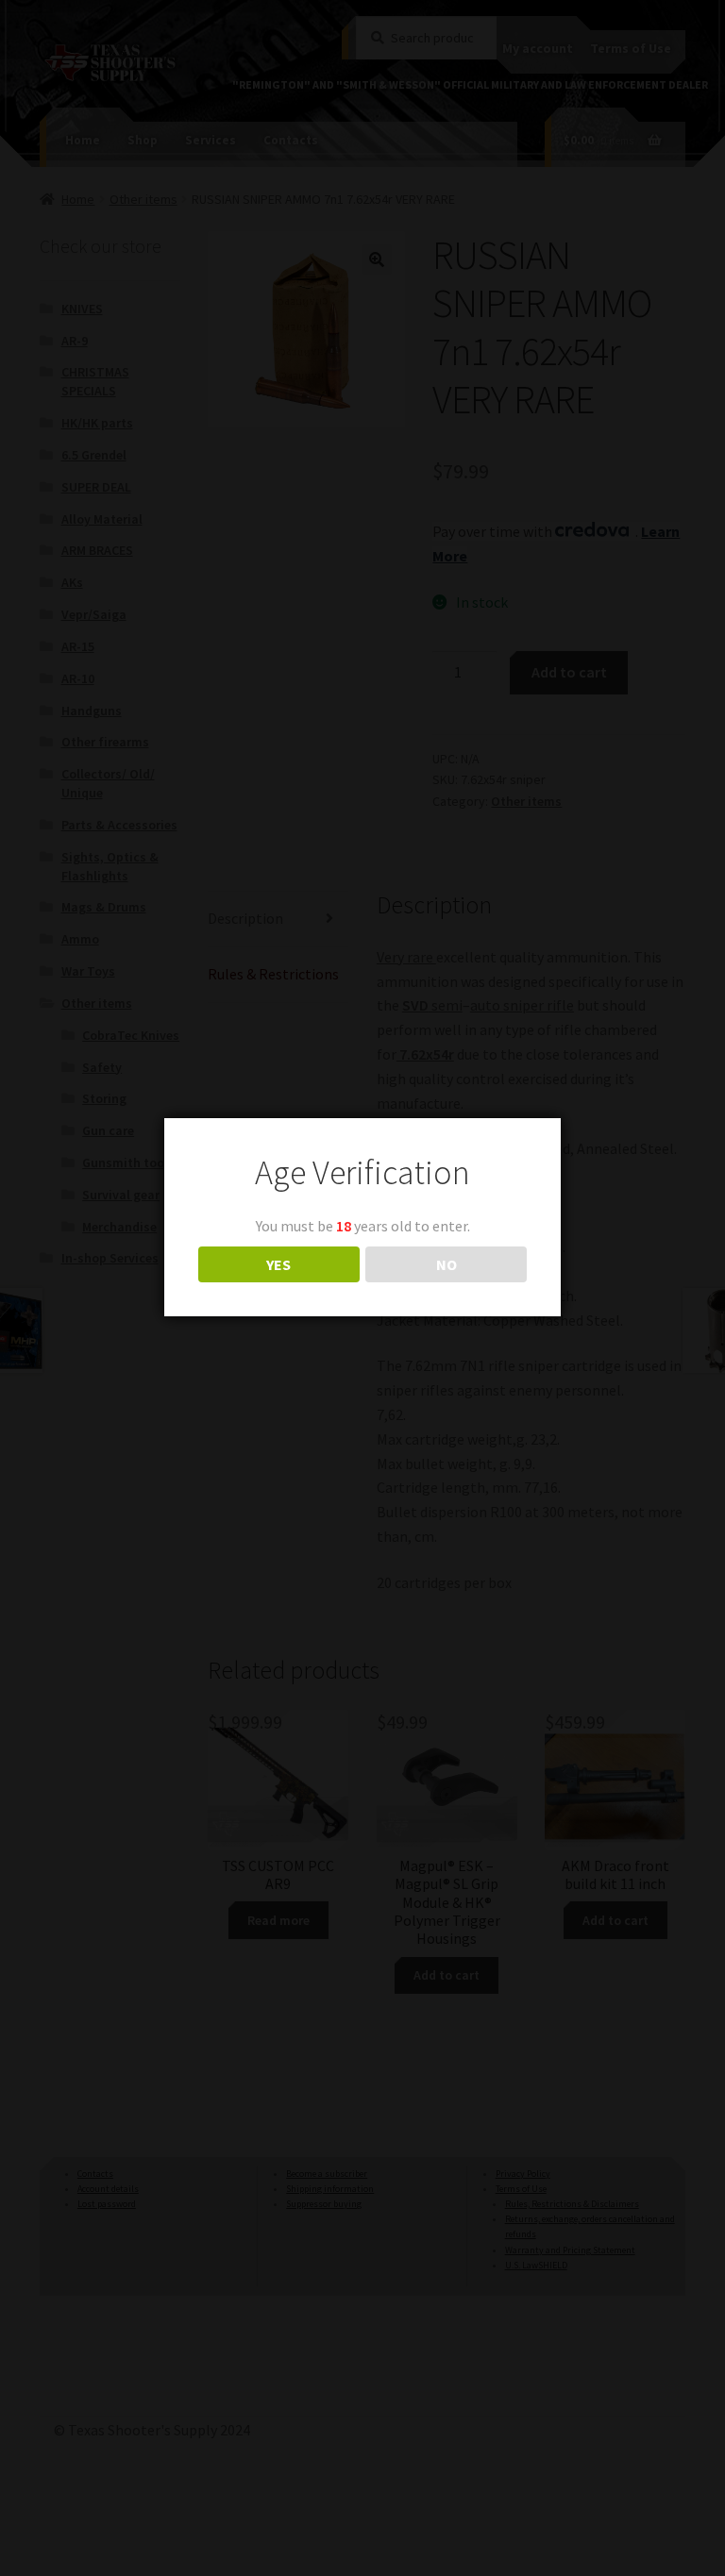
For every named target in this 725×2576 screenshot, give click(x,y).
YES (278, 1264)
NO (447, 1264)
